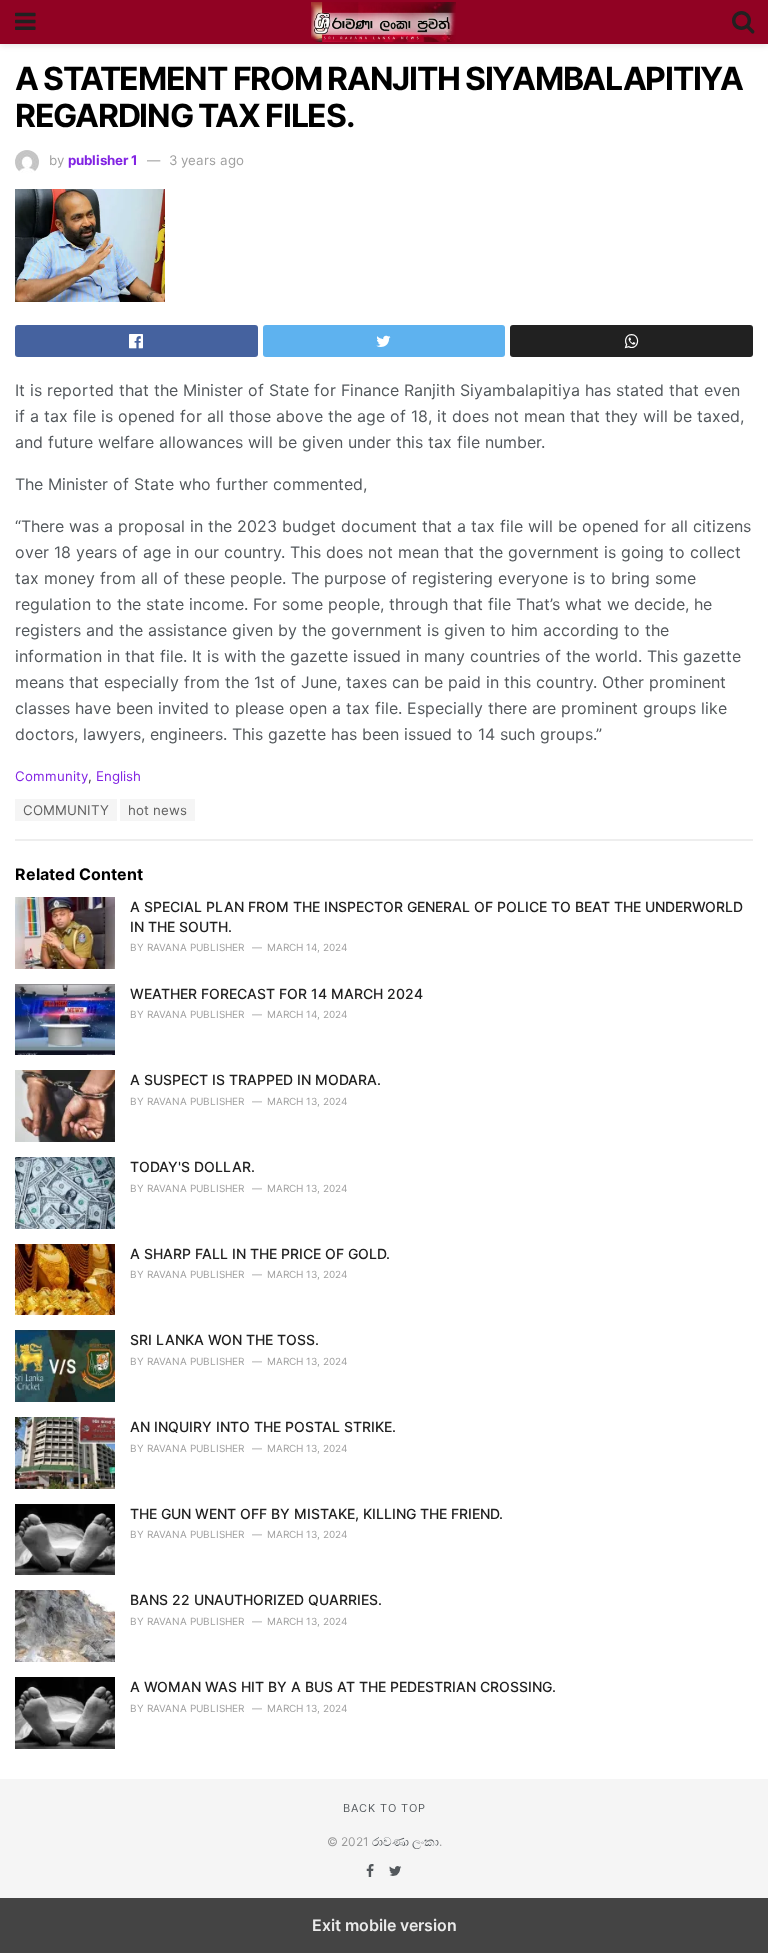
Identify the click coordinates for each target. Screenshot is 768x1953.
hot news (157, 810)
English (118, 776)
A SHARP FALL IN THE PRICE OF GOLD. (260, 1253)
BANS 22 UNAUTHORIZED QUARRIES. (256, 1599)
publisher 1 (103, 160)
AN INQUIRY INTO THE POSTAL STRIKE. (263, 1426)
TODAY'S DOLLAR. (192, 1166)
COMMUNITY (66, 810)
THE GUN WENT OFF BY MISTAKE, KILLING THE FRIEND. (316, 1513)
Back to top (384, 1808)
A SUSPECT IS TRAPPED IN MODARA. (255, 1079)
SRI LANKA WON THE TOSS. (224, 1339)
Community (51, 776)
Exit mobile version (384, 1925)
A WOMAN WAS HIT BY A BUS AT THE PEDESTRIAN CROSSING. (343, 1686)
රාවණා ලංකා (405, 1841)
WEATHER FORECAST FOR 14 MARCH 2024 (276, 993)
